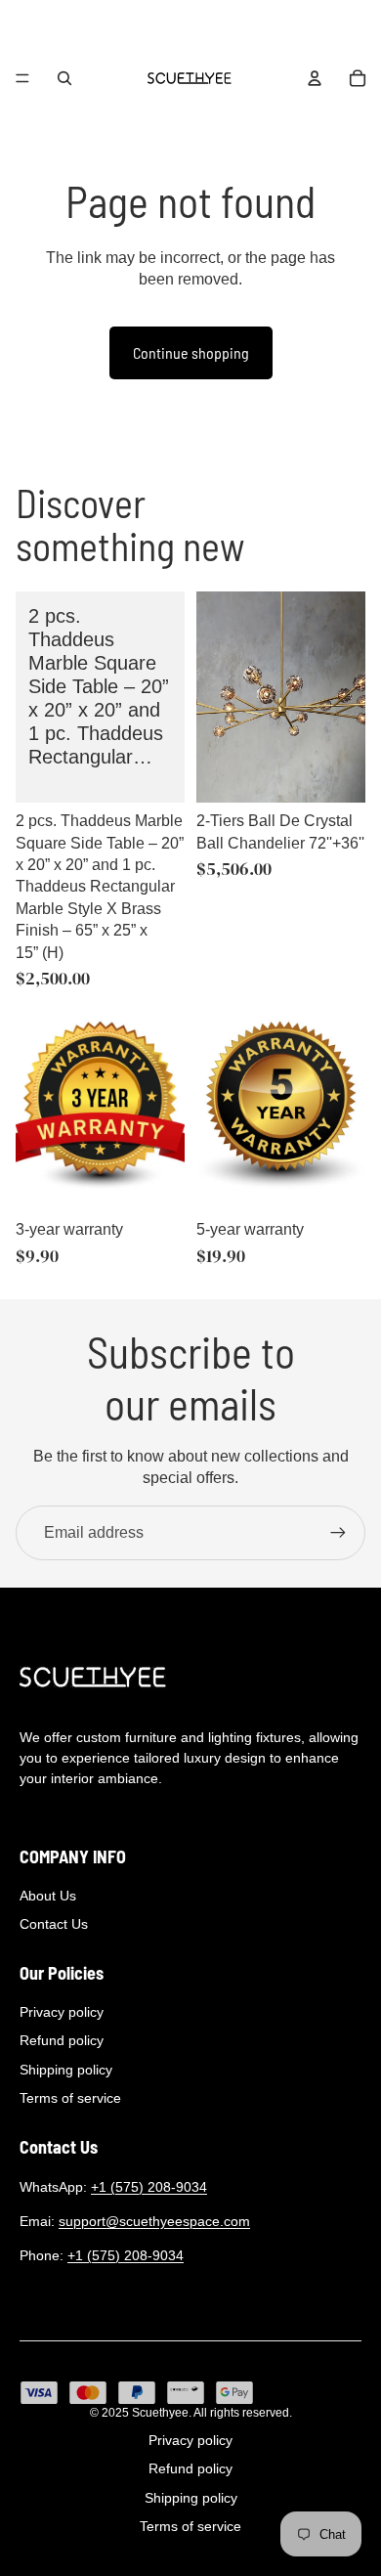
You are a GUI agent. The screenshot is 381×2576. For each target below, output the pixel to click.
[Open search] (64, 78)
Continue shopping (191, 352)
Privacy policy (62, 2012)
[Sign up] (338, 1533)
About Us (48, 1896)
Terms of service (70, 2098)
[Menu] (22, 78)
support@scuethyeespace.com (154, 2221)
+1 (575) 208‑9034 (149, 2187)
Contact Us (54, 1924)
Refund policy (62, 2040)
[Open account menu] (315, 78)
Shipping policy (66, 2070)
